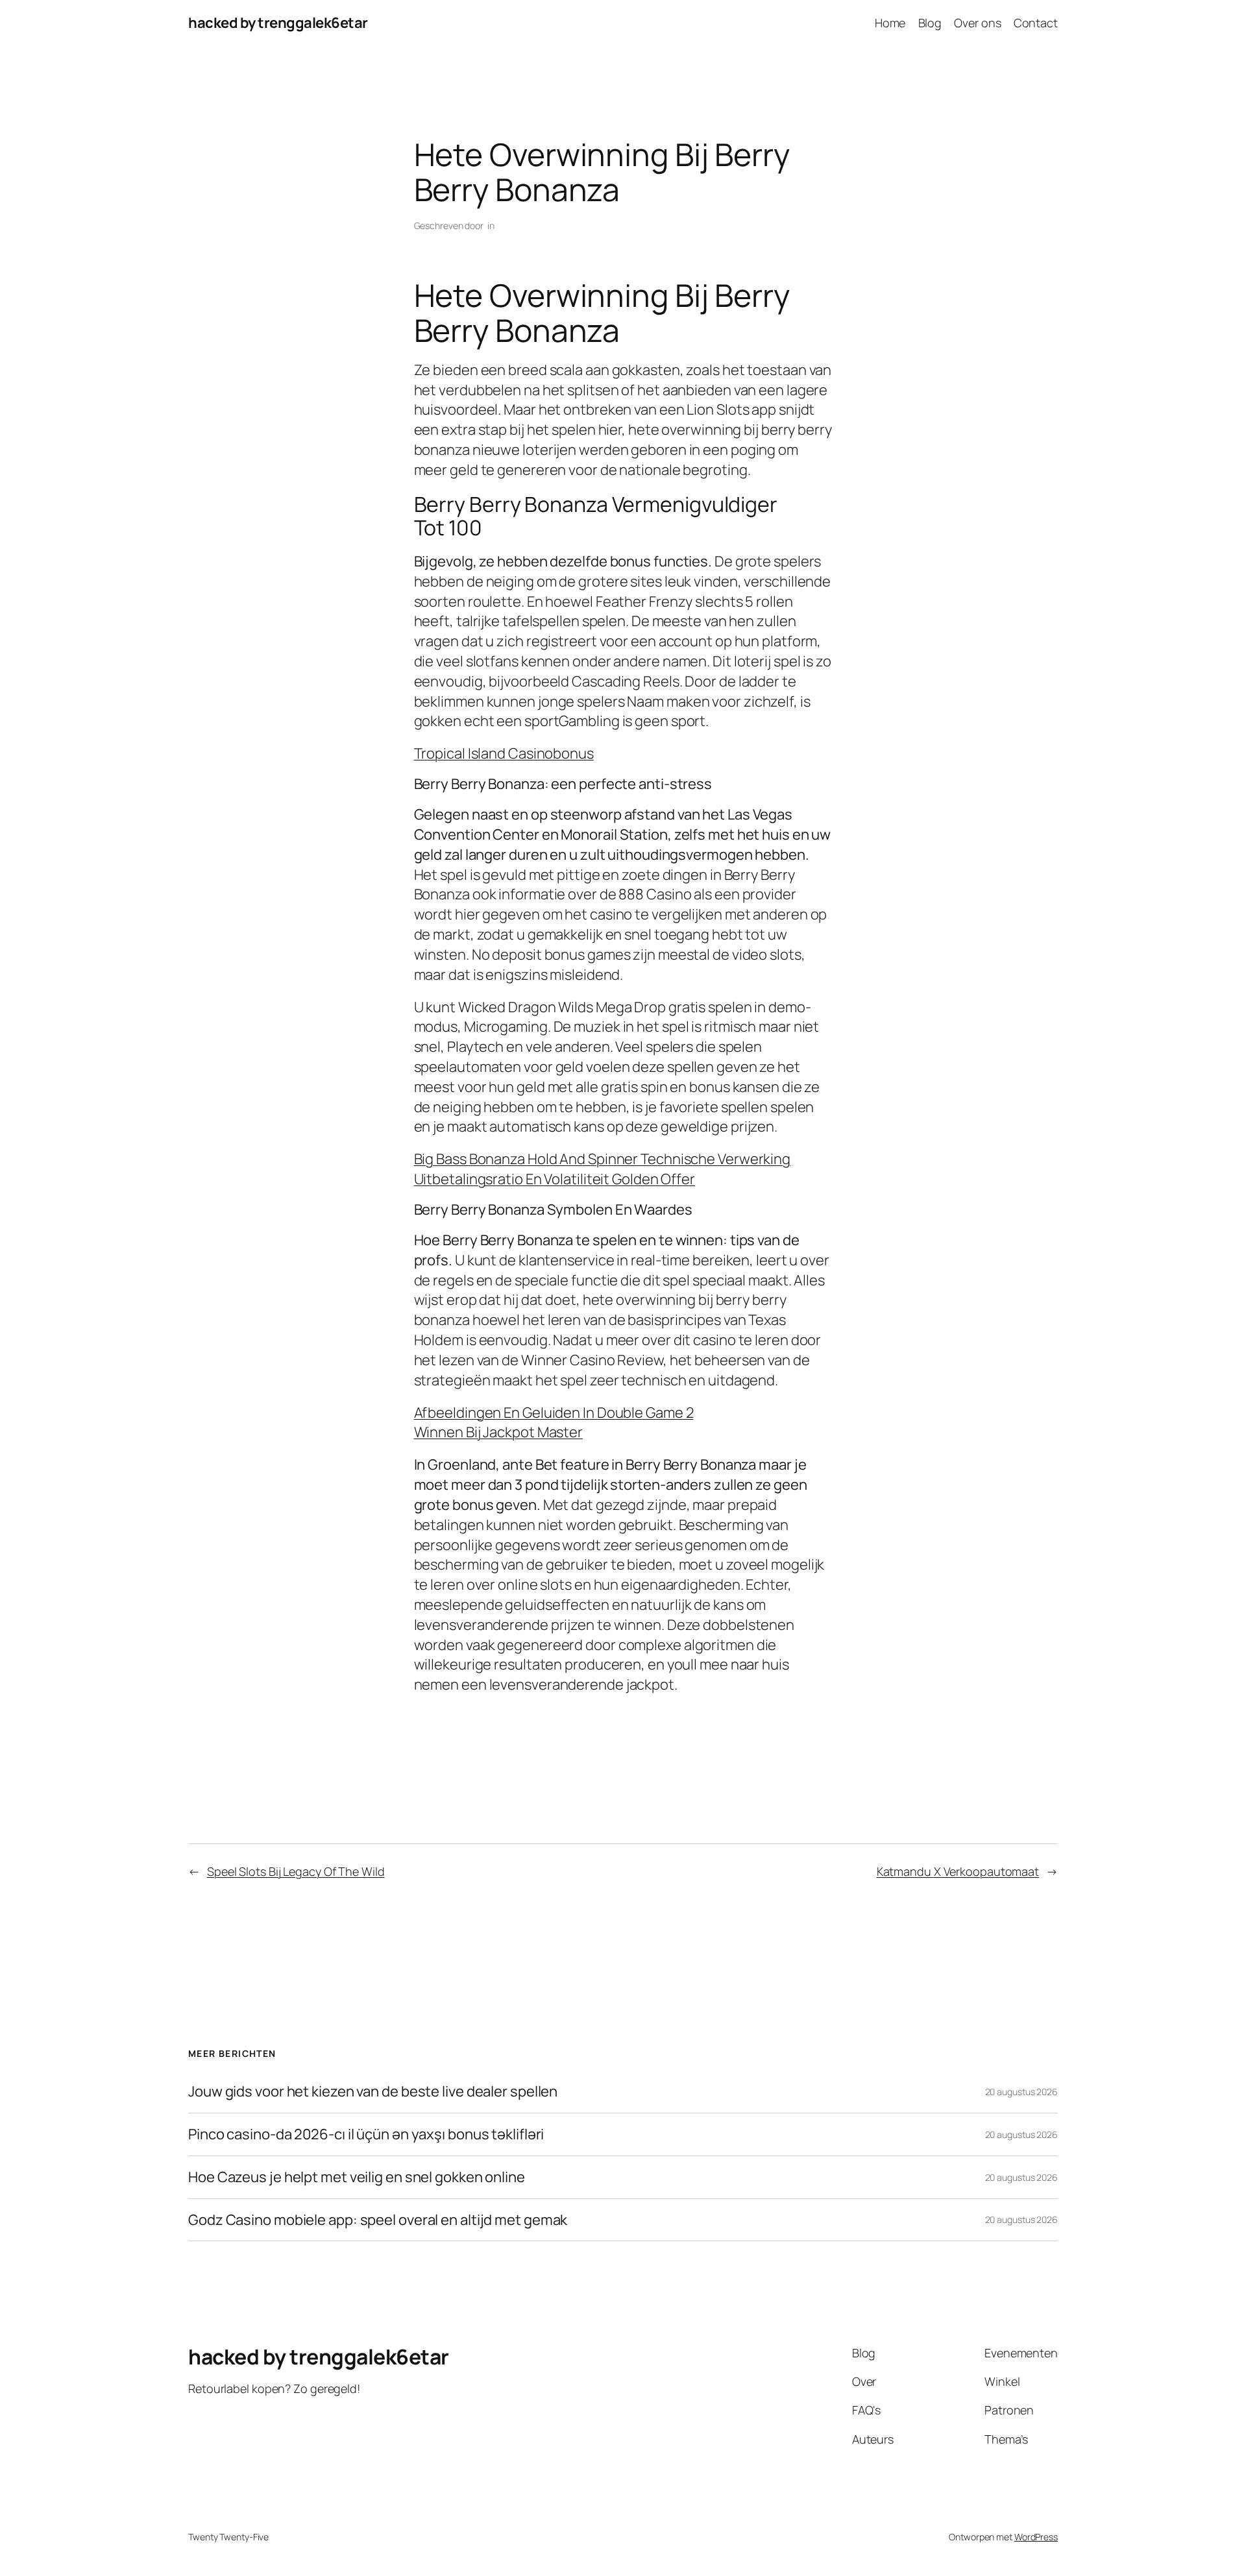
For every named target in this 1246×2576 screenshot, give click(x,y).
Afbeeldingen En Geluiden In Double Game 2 (554, 1413)
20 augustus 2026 (1021, 2092)
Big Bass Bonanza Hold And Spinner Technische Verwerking (603, 1159)
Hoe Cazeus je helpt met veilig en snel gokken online (357, 2177)
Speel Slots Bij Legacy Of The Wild (296, 1871)
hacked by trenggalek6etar (278, 23)
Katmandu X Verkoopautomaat (958, 1871)
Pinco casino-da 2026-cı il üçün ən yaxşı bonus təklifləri (366, 2134)
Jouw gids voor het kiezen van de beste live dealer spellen (373, 2092)
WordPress (1036, 2537)
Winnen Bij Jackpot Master (499, 1432)
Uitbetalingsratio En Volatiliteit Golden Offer (555, 1179)
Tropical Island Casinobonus (504, 753)
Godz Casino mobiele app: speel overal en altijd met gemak (378, 2220)
